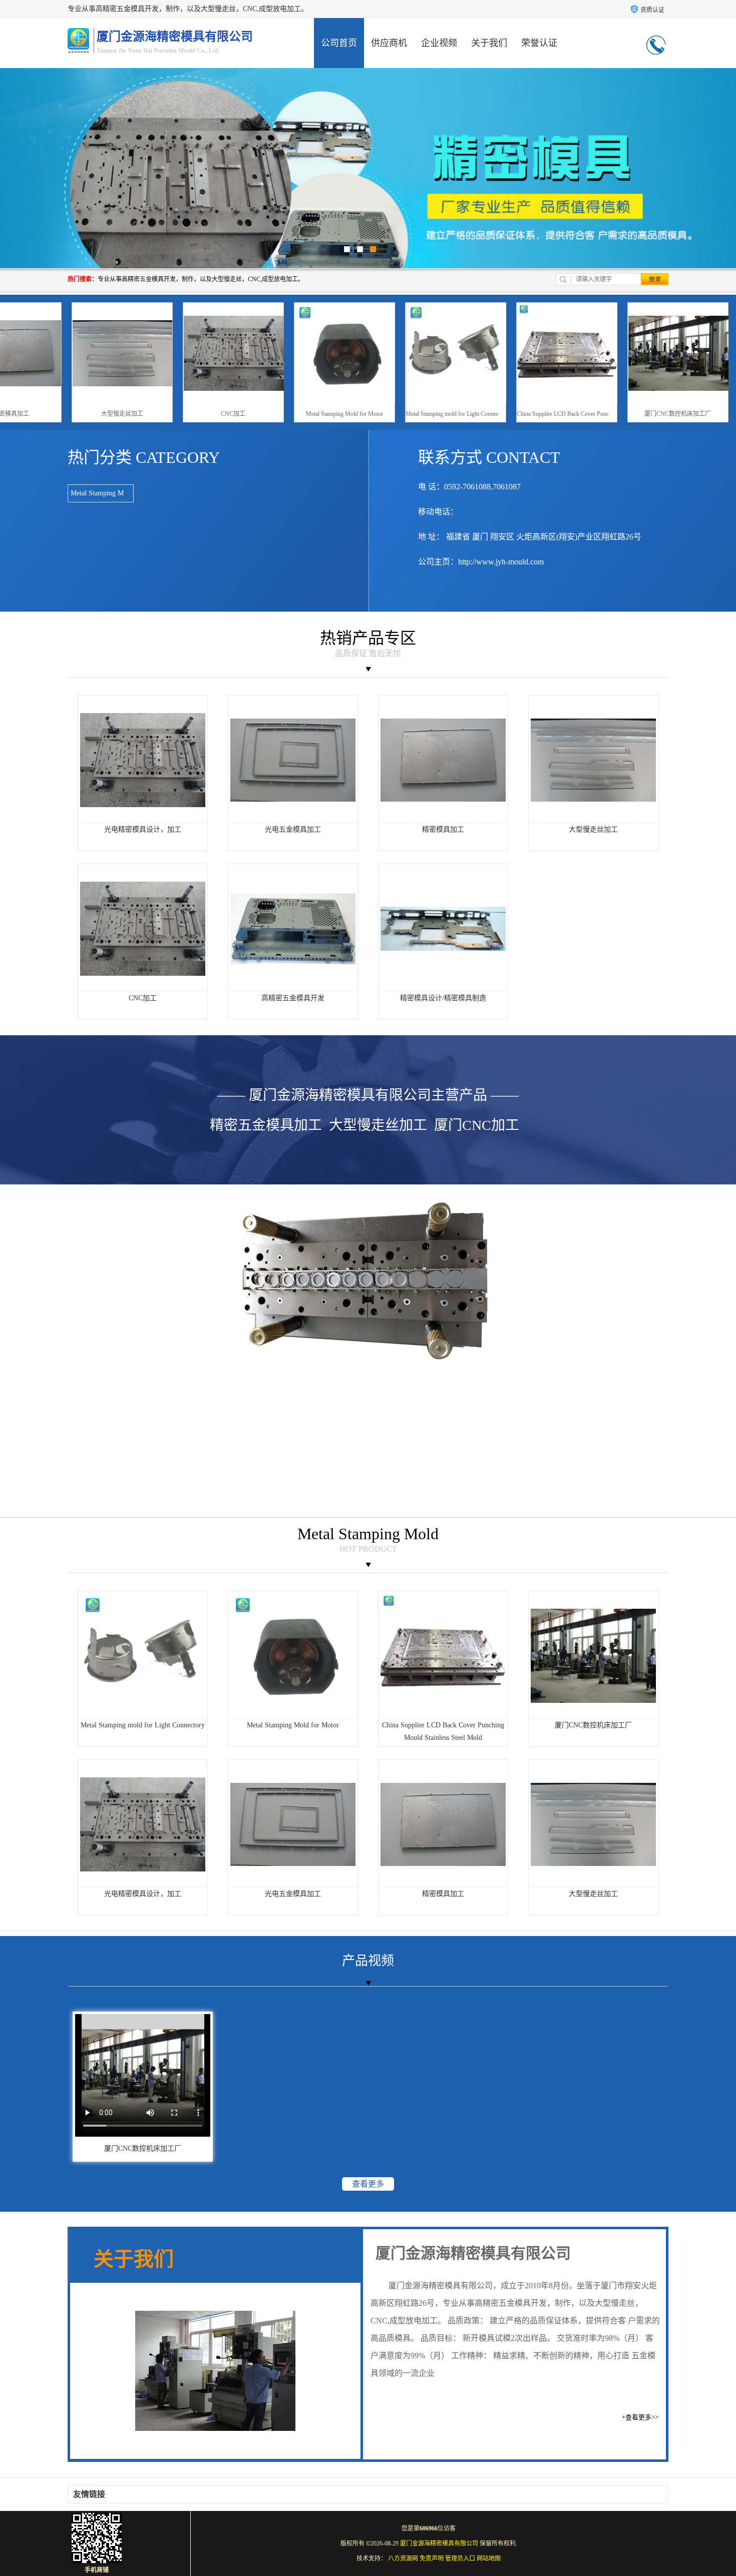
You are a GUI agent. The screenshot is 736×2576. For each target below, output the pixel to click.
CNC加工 (314, 414)
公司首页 (339, 43)
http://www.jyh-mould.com (501, 562)
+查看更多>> (640, 2417)
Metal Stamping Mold (102, 493)
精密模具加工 (91, 414)
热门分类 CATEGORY (144, 457)
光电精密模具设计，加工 (143, 829)
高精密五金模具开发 (293, 998)
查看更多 (368, 2184)
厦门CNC (368, 1351)
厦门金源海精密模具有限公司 (439, 2543)
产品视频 (368, 1961)
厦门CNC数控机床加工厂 (593, 1725)
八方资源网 (403, 2558)
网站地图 (489, 2558)
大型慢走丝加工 (202, 414)
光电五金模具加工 (293, 829)
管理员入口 (460, 2558)
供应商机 (389, 43)
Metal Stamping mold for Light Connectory (537, 414)
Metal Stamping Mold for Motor (425, 414)
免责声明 (432, 2558)
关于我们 (489, 43)
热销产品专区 (368, 638)
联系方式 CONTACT (489, 457)
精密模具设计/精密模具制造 (443, 998)
